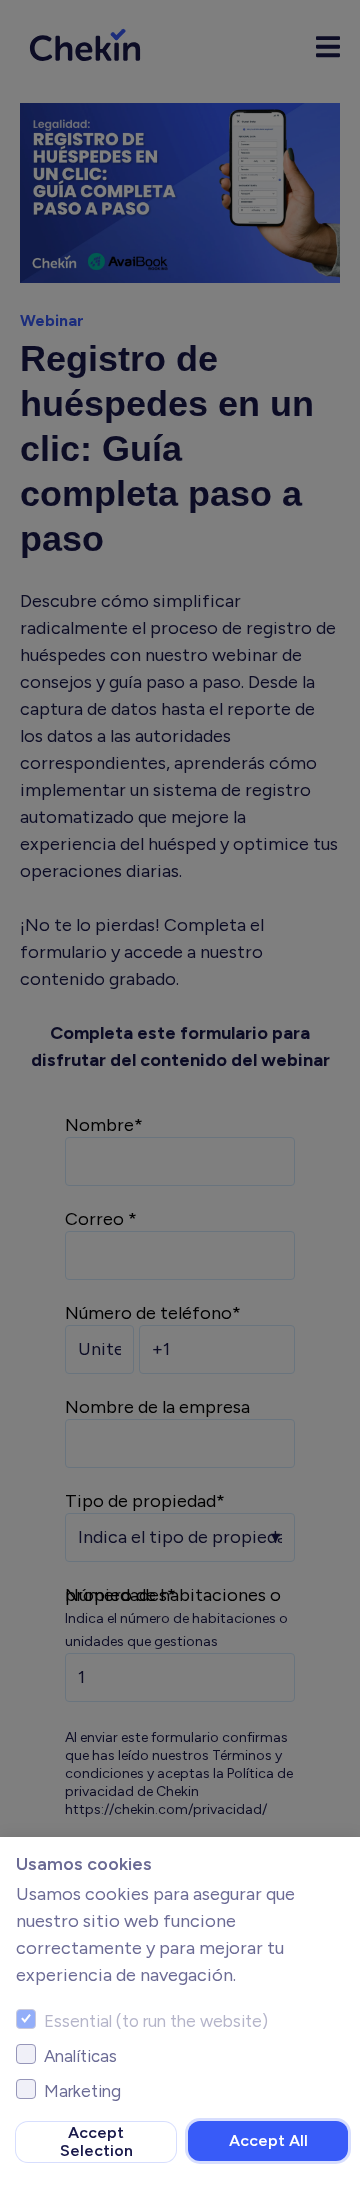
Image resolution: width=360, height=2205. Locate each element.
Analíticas (80, 2056)
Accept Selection (96, 2141)
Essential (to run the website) (156, 2021)
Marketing (82, 2091)
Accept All (268, 2140)
